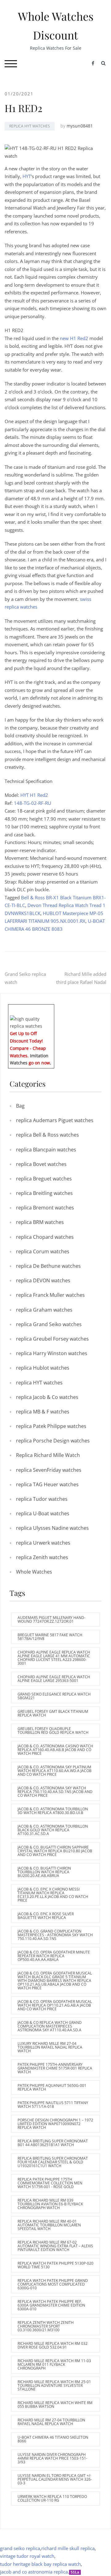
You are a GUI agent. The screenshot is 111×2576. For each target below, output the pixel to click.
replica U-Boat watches (43, 1513)
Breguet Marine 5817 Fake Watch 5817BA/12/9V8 (50, 1637)
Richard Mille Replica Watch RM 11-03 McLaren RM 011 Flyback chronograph (54, 2364)
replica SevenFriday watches (49, 1470)
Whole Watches (34, 1572)
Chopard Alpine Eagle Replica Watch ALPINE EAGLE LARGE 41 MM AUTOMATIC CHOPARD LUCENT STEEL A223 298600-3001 (54, 1658)
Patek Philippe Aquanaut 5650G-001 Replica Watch (52, 2087)
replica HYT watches (30, 126)
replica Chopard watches (45, 1237)
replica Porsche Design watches (53, 1441)
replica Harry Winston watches (52, 1353)
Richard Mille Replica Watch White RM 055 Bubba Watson (55, 2405)
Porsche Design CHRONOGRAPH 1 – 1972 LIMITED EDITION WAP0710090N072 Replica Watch (55, 2124)
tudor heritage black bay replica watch (40, 2564)
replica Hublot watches (43, 1368)
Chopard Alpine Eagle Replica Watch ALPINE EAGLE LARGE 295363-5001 (54, 1679)
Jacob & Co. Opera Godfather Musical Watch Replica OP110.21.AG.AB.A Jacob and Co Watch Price (55, 2005)
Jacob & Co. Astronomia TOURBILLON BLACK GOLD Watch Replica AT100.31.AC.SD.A (53, 1830)
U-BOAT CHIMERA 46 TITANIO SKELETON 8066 (53, 2439)
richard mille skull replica (68, 2548)
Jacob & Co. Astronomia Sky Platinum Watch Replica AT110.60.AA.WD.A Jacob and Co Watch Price (55, 1771)
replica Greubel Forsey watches (52, 1339)
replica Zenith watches (42, 1557)
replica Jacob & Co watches (47, 1397)
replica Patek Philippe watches (51, 1426)
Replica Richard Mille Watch (48, 1455)
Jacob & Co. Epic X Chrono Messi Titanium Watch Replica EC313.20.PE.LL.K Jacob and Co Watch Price (53, 1895)
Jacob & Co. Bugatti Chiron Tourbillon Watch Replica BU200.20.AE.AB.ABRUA (44, 1872)
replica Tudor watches (42, 1499)
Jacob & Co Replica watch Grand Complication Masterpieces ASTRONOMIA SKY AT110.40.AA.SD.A (50, 2026)
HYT (27, 176)
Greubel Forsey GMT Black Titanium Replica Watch (53, 1713)
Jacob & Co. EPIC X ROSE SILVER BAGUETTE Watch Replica (46, 1916)
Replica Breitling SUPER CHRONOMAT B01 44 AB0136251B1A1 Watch (53, 2143)
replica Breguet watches (44, 1179)
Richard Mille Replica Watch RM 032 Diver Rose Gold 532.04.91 (53, 2345)
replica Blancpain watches (46, 1150)
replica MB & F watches (43, 1412)
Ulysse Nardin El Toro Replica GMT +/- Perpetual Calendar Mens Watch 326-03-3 (55, 2479)
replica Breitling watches (44, 1193)
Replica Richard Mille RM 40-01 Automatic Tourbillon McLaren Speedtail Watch (49, 2225)
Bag (20, 1106)
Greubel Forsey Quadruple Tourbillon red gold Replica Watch (53, 1731)
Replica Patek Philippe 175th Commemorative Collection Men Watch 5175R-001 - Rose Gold (50, 2183)
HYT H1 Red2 (34, 795)
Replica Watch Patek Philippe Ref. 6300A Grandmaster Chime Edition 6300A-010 (51, 2305)
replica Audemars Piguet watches (55, 1120)
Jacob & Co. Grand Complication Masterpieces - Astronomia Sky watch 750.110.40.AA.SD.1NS (55, 1935)
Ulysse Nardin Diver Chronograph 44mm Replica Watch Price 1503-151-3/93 (52, 2458)
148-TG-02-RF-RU (33, 803)
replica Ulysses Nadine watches (52, 1528)
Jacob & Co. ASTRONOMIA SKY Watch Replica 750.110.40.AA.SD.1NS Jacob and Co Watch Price (55, 1792)
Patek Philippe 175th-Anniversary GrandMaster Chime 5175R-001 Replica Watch (55, 2068)
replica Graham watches (44, 1310)
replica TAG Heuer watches (47, 1484)
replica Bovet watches (41, 1164)
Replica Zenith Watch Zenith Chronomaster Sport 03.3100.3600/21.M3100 (46, 2326)
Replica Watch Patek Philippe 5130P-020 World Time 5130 (55, 2265)
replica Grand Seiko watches (49, 1324)
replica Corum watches (43, 1251)
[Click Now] (31, 1022)
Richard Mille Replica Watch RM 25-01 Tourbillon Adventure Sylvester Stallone (54, 2385)
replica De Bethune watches (48, 1266)
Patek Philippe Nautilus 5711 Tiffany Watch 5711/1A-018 (53, 2105)
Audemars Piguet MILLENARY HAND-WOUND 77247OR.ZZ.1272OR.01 (51, 1619)
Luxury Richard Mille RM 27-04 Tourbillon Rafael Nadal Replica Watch (50, 2047)
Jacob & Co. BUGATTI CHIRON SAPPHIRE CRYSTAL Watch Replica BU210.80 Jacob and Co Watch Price (55, 1851)
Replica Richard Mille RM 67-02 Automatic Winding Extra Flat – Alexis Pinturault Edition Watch (55, 2246)
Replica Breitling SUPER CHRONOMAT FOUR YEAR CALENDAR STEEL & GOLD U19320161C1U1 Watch (53, 2162)
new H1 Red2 (75, 338)
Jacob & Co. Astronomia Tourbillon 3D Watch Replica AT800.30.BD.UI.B (53, 1811)
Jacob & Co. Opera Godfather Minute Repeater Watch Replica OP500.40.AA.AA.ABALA (54, 1956)
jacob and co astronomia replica (34, 2572)
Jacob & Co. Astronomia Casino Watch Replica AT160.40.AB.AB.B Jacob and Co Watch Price (55, 1750)
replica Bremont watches (45, 1208)
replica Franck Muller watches (50, 1295)
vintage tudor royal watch (27, 2556)
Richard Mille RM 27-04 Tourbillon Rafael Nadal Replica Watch (51, 2422)
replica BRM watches (40, 1222)
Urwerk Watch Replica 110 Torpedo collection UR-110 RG (52, 2498)
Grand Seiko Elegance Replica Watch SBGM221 (54, 1696)
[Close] (52, 1009)
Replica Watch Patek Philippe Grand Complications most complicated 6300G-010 (53, 2284)
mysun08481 (80, 126)
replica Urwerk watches (43, 1543)
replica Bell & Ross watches (47, 1135)
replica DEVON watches (43, 1280)
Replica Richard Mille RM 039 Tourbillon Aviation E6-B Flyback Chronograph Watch (50, 2204)
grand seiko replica (20, 2548)
